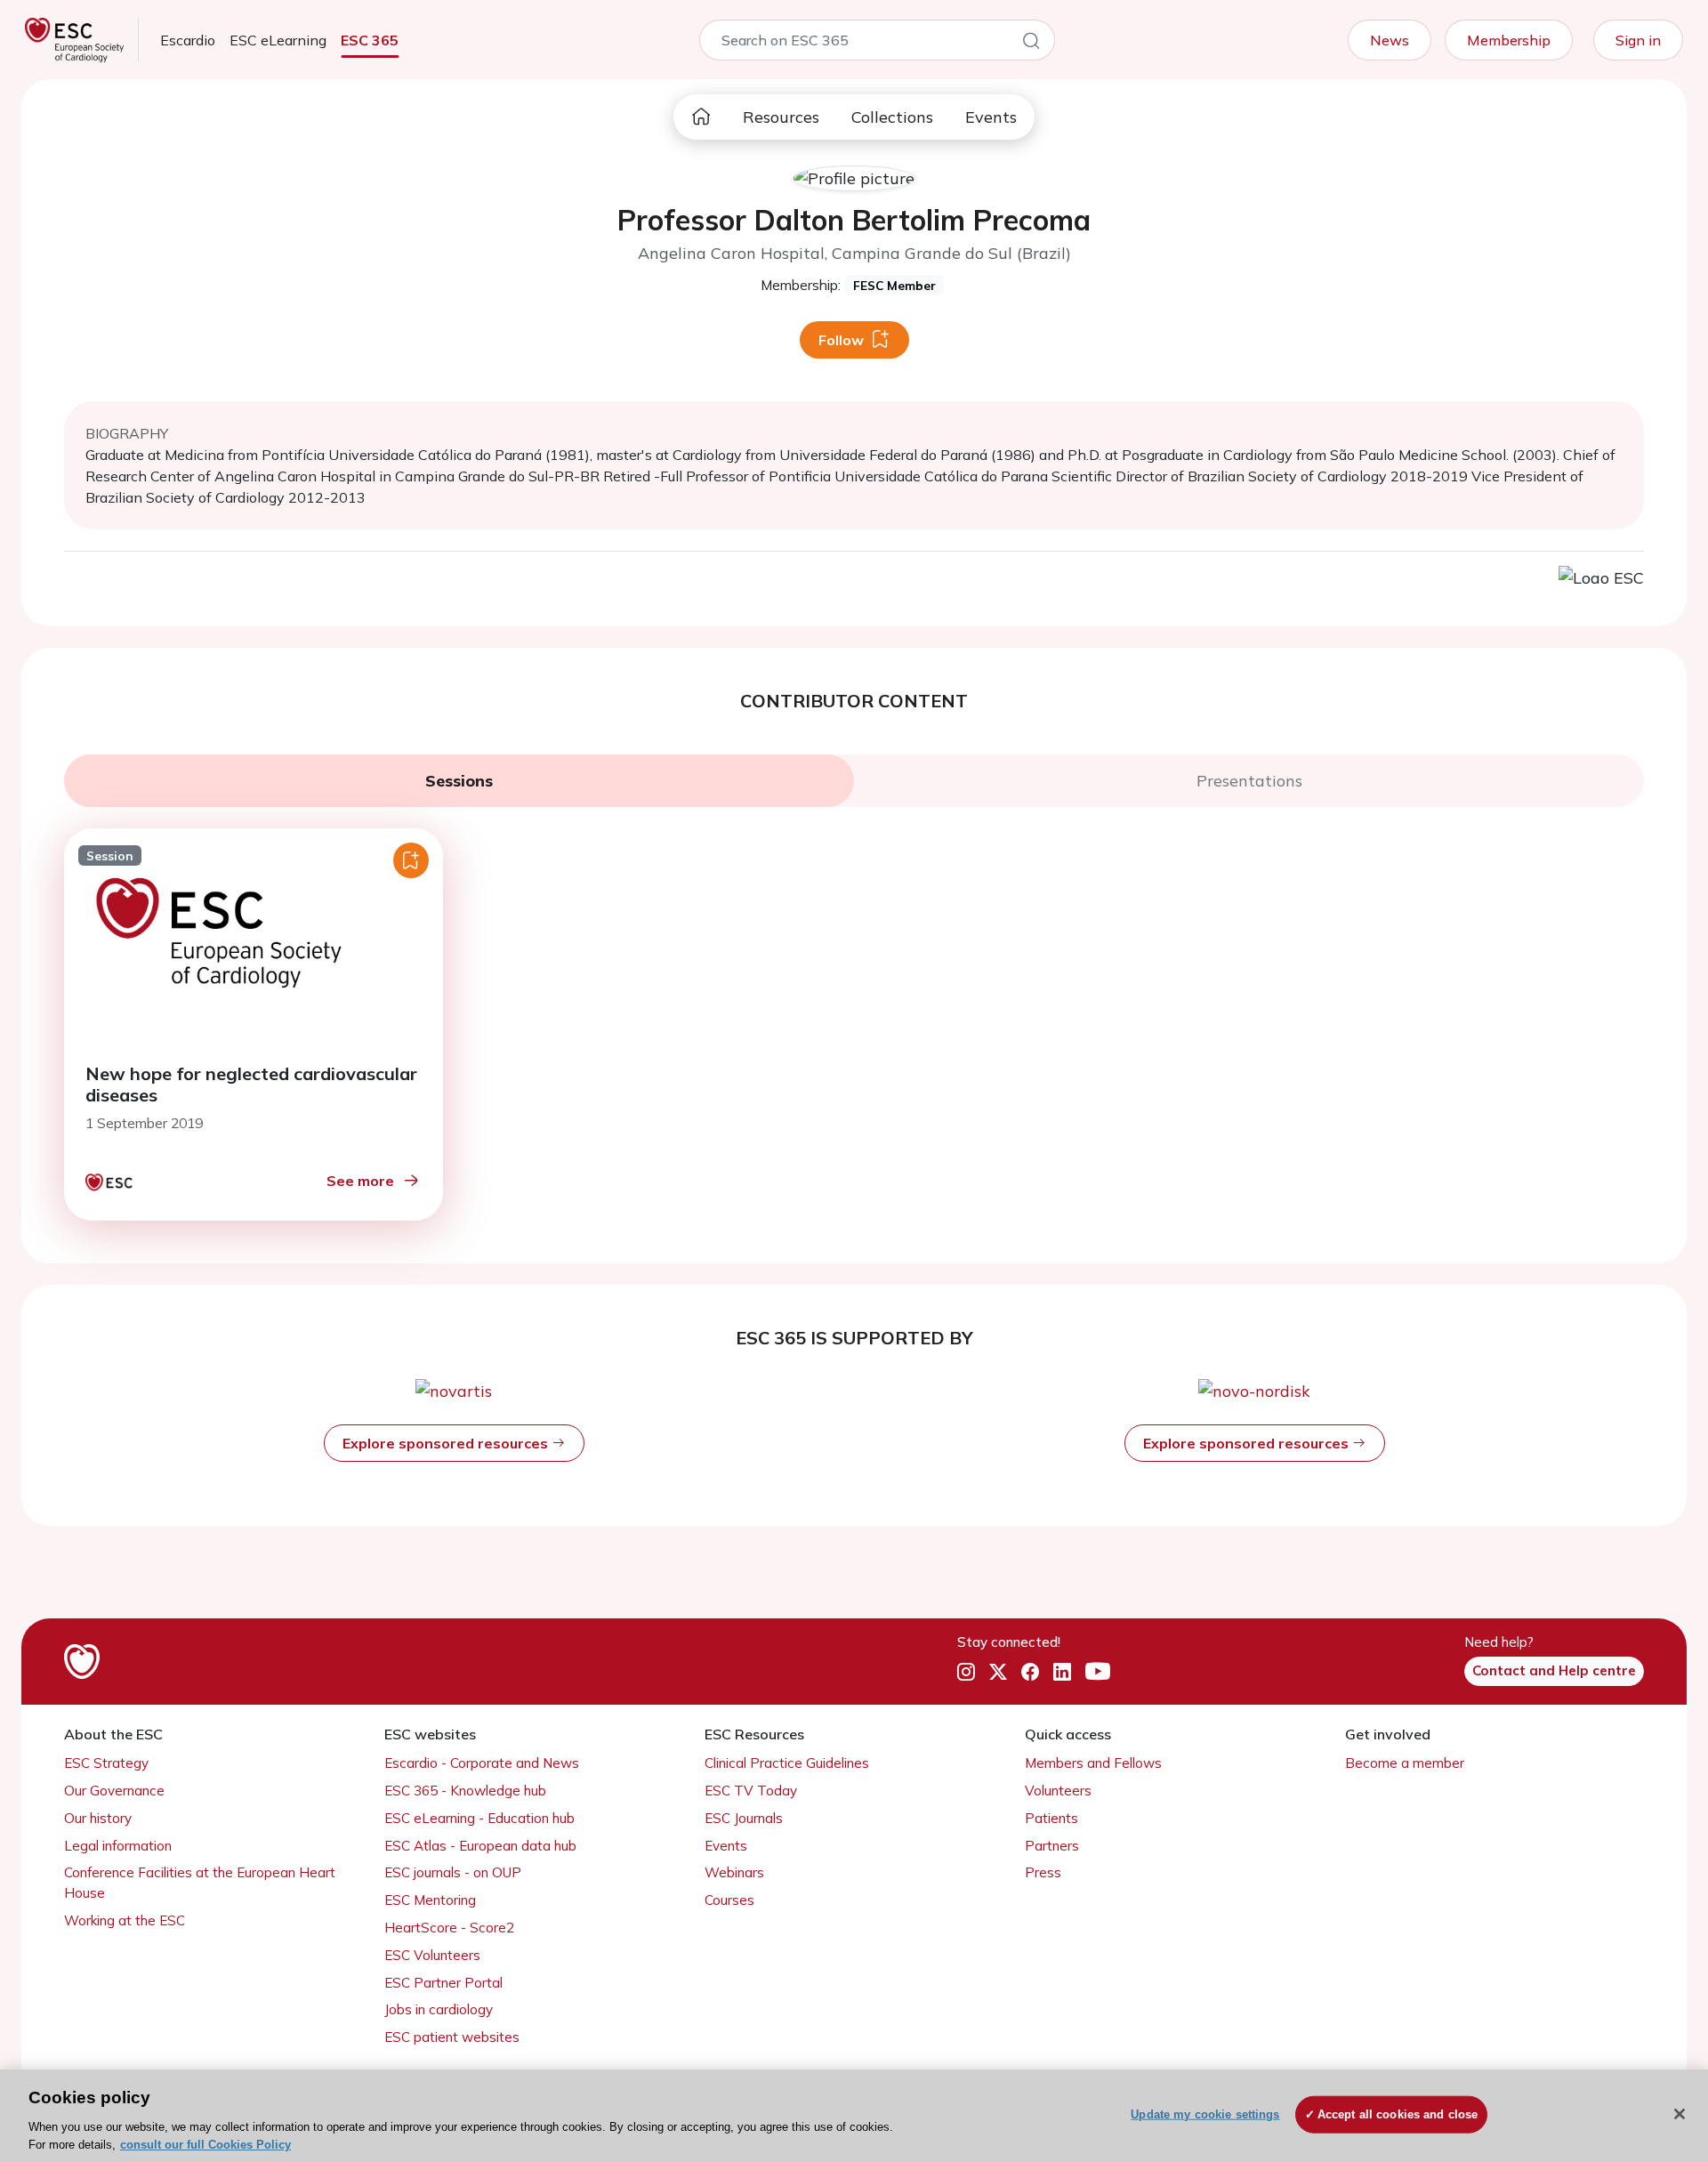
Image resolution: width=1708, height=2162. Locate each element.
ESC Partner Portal (443, 1983)
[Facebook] (1030, 1672)
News (1390, 40)
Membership (1509, 40)
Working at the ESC (125, 1920)
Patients (1051, 1818)
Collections (892, 117)
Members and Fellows (1093, 1763)
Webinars (734, 1872)
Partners (1052, 1846)
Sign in (1638, 40)
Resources (781, 117)
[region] (854, 2116)
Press (1043, 1872)
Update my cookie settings (1205, 2114)
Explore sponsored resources (447, 1443)
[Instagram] (966, 1672)
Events (991, 117)
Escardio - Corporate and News (482, 1763)
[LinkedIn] (1062, 1672)
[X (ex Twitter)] (998, 1672)
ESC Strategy (106, 1763)
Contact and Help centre (1554, 1670)
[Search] (1031, 44)
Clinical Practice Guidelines (787, 1763)
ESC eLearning (278, 40)
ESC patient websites (452, 2037)
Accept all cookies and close (1398, 2114)
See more (360, 1181)
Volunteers (1058, 1791)
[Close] (1680, 2114)
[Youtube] (1098, 1672)
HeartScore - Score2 (449, 1928)
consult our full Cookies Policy (205, 2144)
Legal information (118, 1846)
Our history (98, 1818)
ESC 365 (370, 40)
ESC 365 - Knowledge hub (465, 1791)
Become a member (1405, 1763)
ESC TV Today (751, 1791)
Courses (729, 1900)
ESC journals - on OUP (453, 1872)
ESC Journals (744, 1818)
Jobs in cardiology (439, 2009)
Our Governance (114, 1791)
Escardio (188, 40)
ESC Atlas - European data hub (480, 1846)
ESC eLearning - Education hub (479, 1818)
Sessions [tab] (459, 781)
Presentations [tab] (1249, 781)
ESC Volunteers (432, 1955)
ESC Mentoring (430, 1900)
